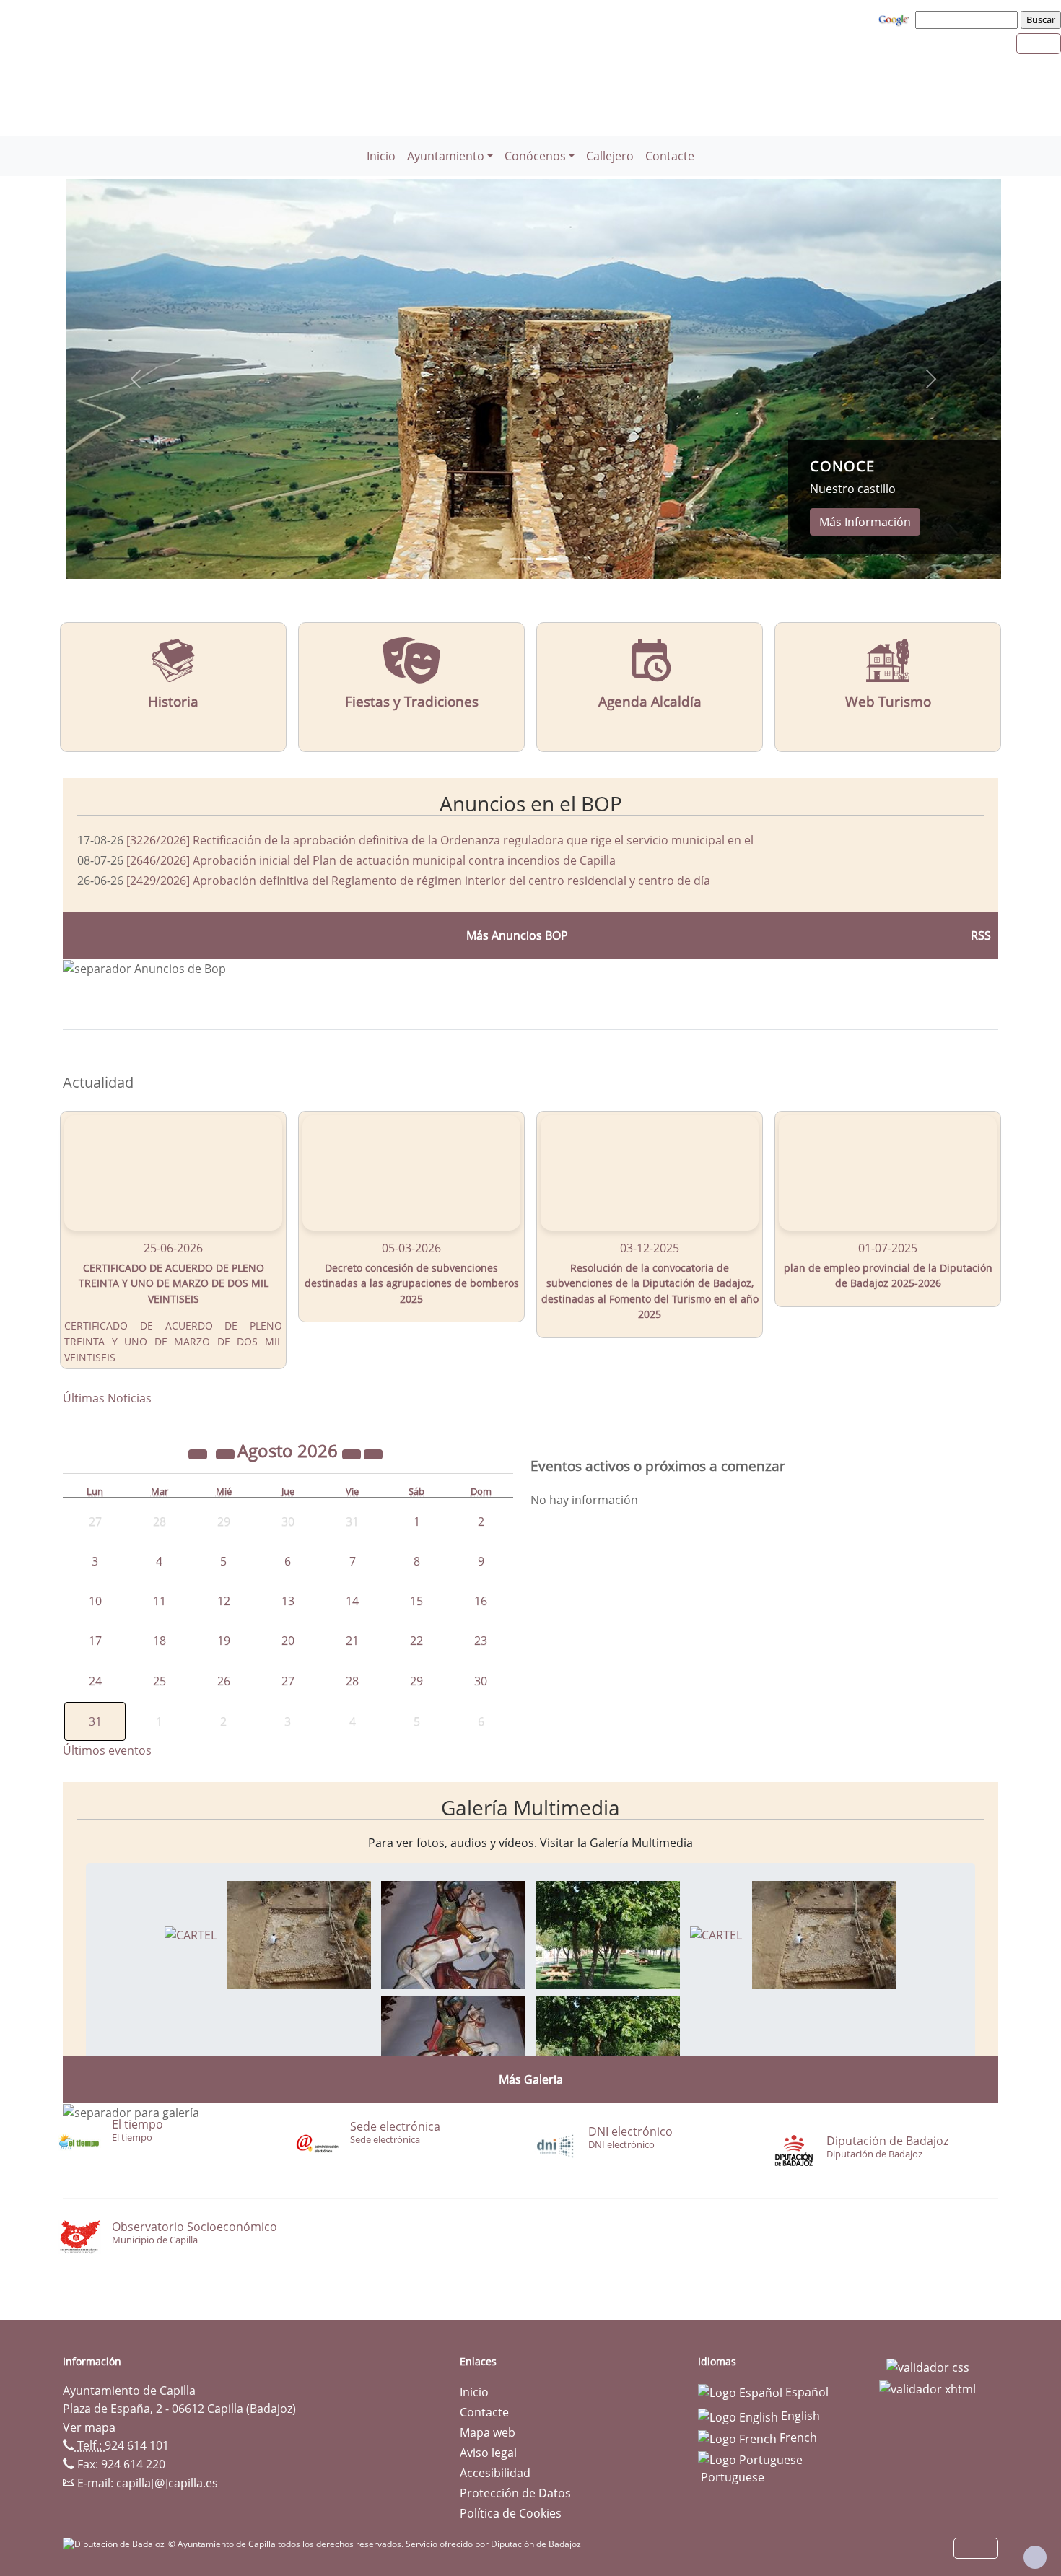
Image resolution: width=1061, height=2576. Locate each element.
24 (95, 1681)
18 (160, 1641)
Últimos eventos (107, 1750)
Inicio (381, 156)
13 (288, 1601)
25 (160, 1681)
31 (95, 1721)
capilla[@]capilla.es (167, 2483)
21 (352, 1641)
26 (224, 1681)
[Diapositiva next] (931, 379)
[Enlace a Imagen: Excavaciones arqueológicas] (299, 1934)
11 (160, 1601)
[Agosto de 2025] (199, 1453)
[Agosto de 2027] (353, 1453)
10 (95, 1601)
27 (288, 1681)
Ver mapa (89, 2427)
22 (416, 1641)
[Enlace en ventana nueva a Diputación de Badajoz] (115, 2544)
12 (224, 1601)
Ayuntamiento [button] (446, 156)
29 (416, 1681)
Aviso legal (488, 2453)
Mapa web (488, 2432)
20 (288, 1641)
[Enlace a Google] (896, 19)
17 (95, 1641)
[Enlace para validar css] (928, 2366)
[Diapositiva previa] (136, 379)
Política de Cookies (511, 2513)
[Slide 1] (546, 559)
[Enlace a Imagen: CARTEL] (191, 1934)
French (797, 2437)
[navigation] (969, 19)
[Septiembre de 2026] (373, 1453)
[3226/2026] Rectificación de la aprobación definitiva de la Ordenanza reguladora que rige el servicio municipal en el (440, 840)
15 (416, 1601)
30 (481, 1681)
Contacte (670, 156)
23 (481, 1641)
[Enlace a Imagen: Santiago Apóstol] (453, 1934)
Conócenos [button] (535, 156)
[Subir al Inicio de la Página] (1035, 2557)
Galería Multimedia (530, 1807)
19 (224, 1641)
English (799, 2416)
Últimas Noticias (107, 1398)
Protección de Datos (515, 2493)
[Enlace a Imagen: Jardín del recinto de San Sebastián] (608, 1934)
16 (481, 1601)
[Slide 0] (520, 559)
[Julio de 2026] (227, 1453)
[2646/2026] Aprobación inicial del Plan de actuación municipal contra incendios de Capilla (371, 860)
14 (352, 1601)
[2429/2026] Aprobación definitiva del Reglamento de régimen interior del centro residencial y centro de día (418, 881)
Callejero (610, 156)
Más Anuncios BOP (517, 935)
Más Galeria (531, 2079)
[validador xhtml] (927, 2388)
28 (352, 1681)
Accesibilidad (495, 2473)
